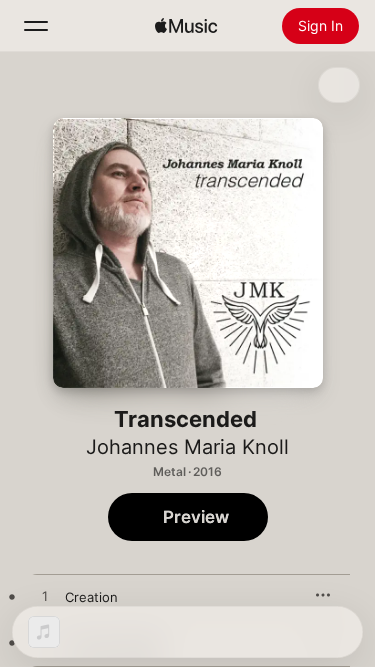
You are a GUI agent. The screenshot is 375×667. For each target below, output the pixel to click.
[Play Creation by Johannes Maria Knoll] (45, 597)
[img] (186, 26)
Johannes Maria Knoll (187, 447)
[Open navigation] (36, 26)
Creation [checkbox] (91, 597)
